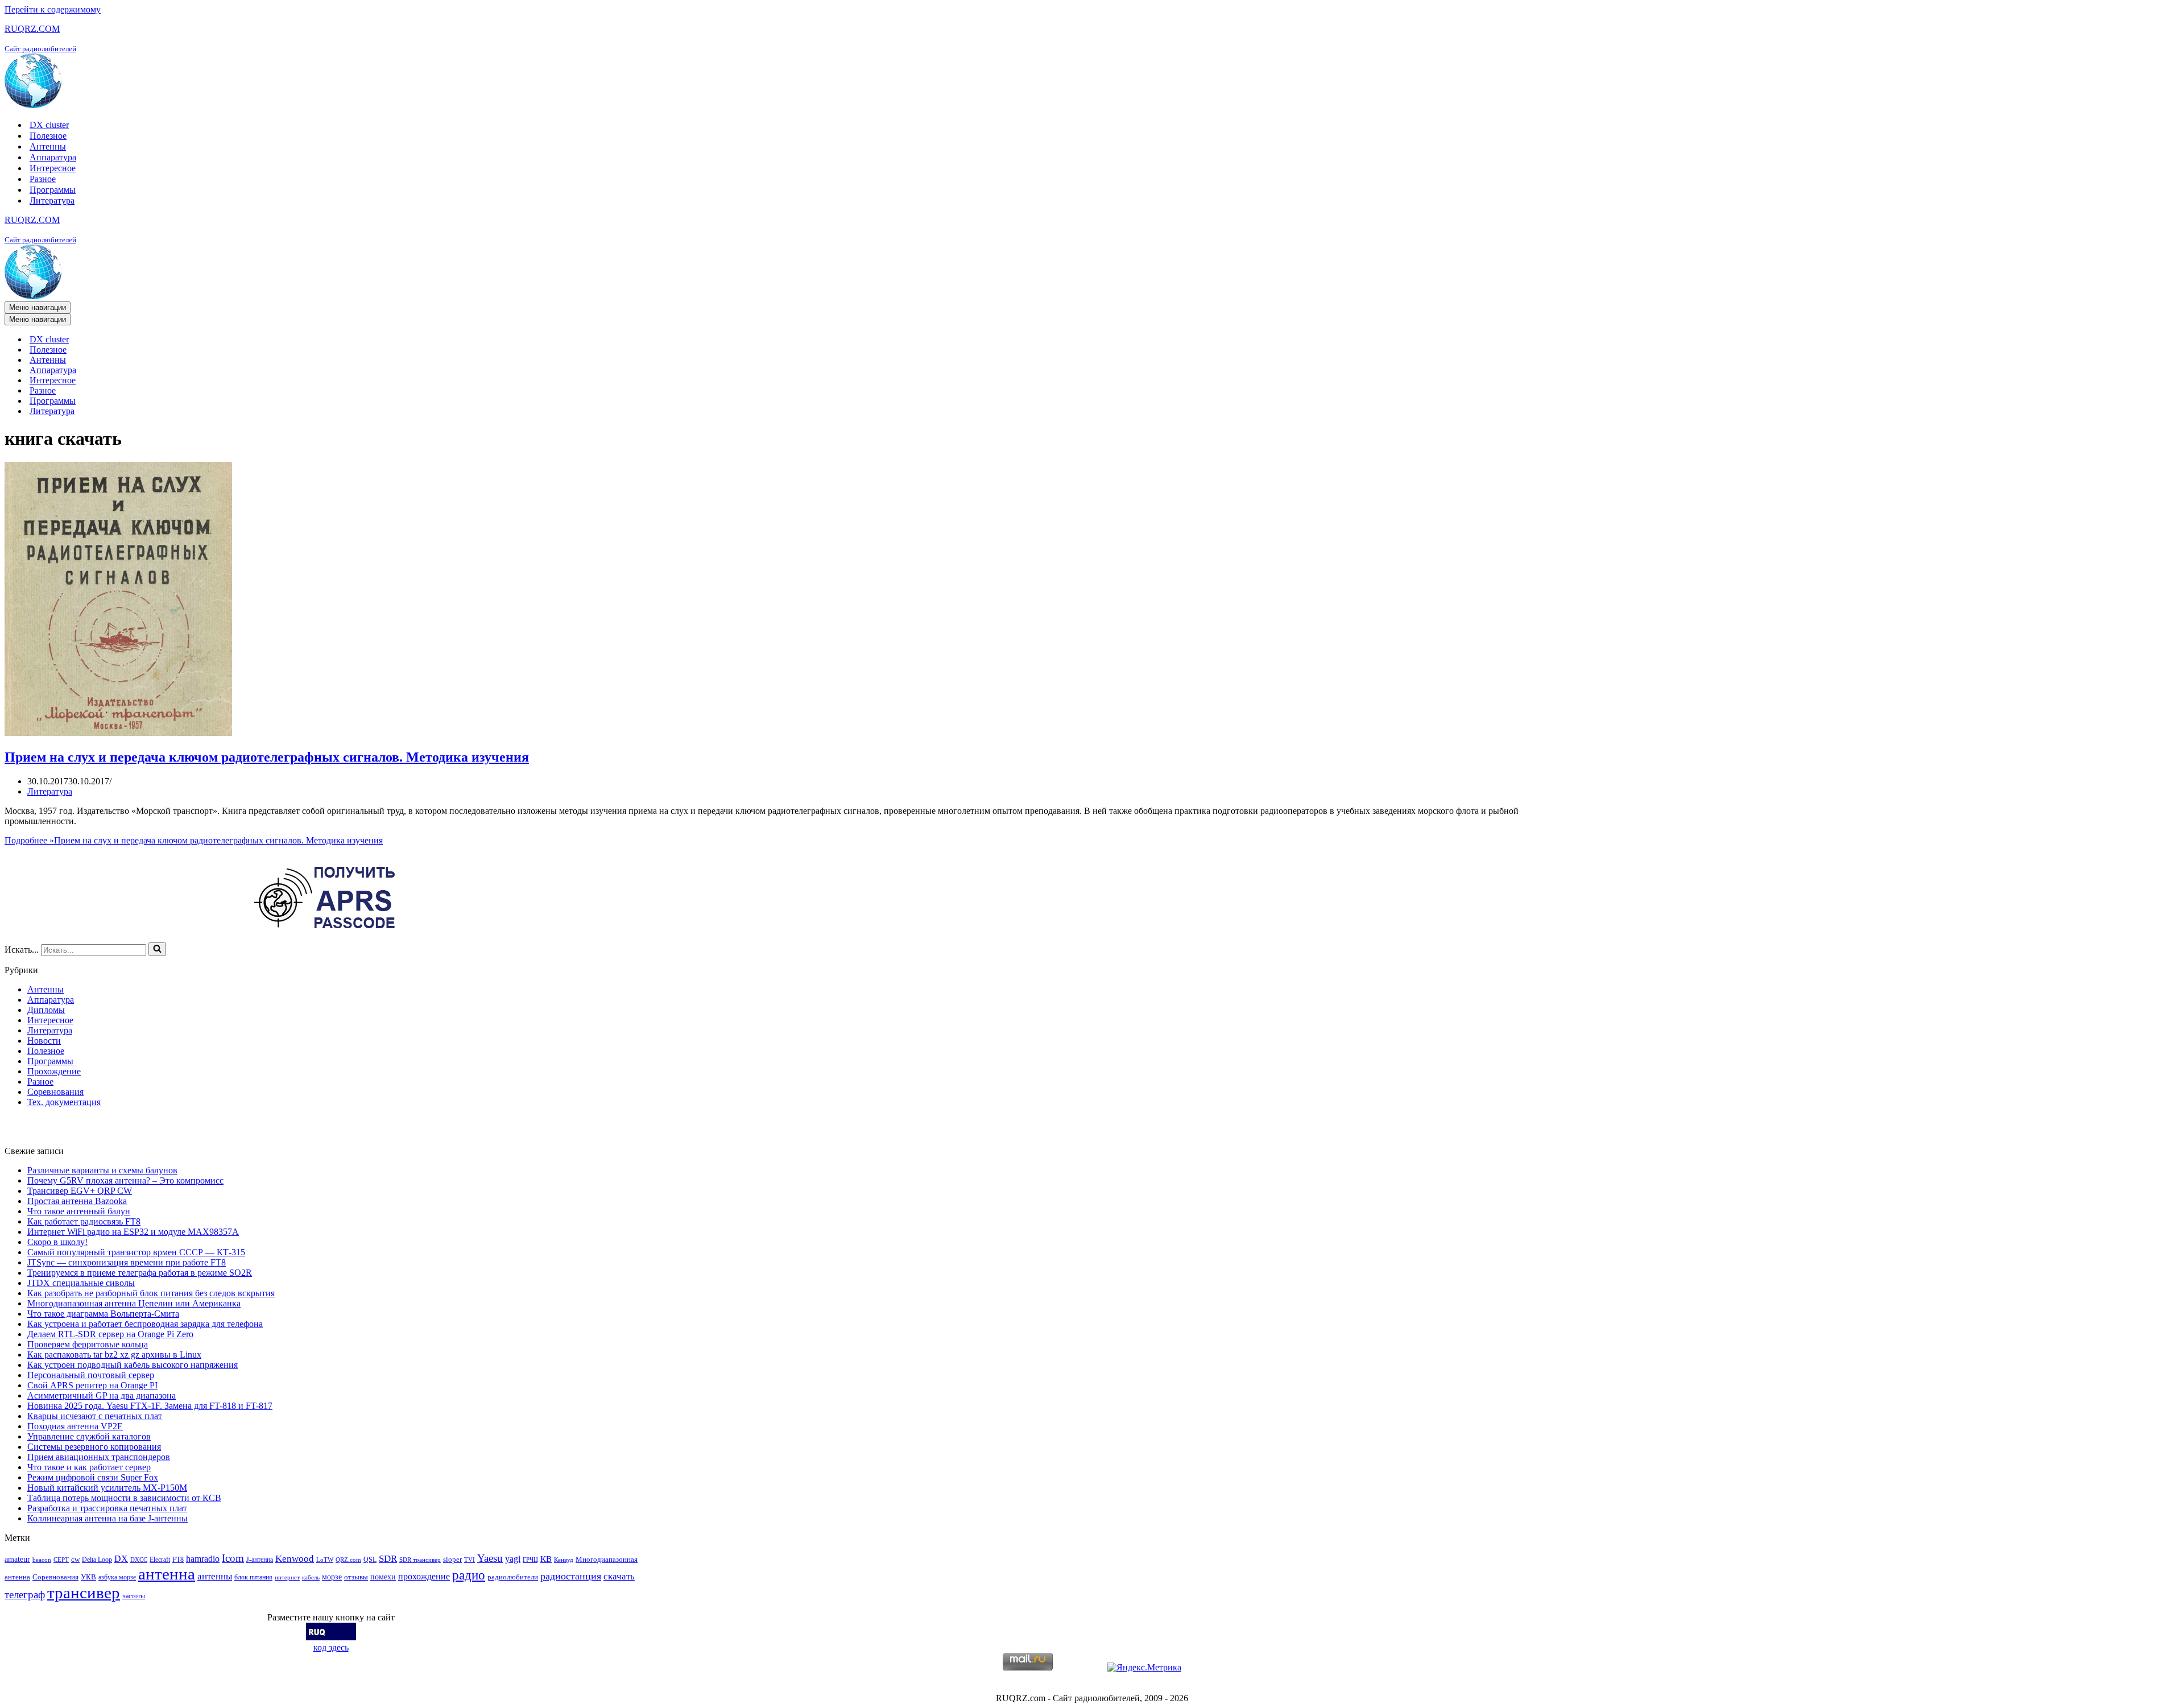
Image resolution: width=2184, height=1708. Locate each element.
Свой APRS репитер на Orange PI (92, 1385)
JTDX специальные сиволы (81, 1283)
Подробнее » (194, 840)
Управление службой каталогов (89, 1436)
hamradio (203, 1559)
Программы (53, 190)
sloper (452, 1559)
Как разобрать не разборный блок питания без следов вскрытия (151, 1293)
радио (469, 1575)
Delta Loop (97, 1560)
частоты (134, 1596)
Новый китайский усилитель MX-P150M (107, 1488)
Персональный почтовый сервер (91, 1375)
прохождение (424, 1576)
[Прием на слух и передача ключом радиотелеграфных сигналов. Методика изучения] (118, 733)
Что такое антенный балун (79, 1211)
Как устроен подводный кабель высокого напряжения (133, 1365)
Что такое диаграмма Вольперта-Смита (103, 1314)
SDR (388, 1559)
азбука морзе (117, 1577)
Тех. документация (64, 1102)
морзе (332, 1577)
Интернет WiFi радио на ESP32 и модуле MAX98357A (133, 1232)
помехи (383, 1577)
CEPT (61, 1560)
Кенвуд (564, 1560)
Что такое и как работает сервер (89, 1467)
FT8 (178, 1560)
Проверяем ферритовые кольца (88, 1344)
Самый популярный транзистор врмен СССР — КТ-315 (136, 1252)
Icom (233, 1558)
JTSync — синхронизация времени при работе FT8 (127, 1262)
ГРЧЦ (530, 1560)
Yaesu (490, 1558)
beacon (42, 1560)
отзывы (356, 1577)
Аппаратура (53, 157)
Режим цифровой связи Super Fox (93, 1477)
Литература (52, 200)
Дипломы (46, 1010)
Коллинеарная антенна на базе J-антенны (107, 1518)
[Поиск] (157, 949)
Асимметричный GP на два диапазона (102, 1395)
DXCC (139, 1560)
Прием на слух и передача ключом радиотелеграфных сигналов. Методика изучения (267, 757)
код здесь (331, 1647)
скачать (619, 1576)
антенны (215, 1576)
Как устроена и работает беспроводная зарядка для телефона (145, 1324)
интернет (287, 1577)
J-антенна (260, 1560)
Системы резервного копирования (94, 1447)
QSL (370, 1560)
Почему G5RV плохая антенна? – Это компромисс (125, 1180)
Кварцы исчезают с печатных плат (95, 1416)
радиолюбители (513, 1577)
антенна (167, 1574)
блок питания (253, 1577)
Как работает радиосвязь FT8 (84, 1221)
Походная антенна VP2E (75, 1426)
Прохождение (54, 1071)
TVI (470, 1560)
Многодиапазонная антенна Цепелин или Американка (134, 1303)
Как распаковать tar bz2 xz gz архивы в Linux (114, 1355)
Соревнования (55, 1092)
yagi (513, 1559)
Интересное (53, 168)
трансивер (84, 1593)
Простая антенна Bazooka (77, 1201)
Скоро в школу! (57, 1242)
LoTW (325, 1560)
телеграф (25, 1595)
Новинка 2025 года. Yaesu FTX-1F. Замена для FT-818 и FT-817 (150, 1406)
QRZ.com (348, 1560)
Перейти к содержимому (53, 9)
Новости (44, 1041)
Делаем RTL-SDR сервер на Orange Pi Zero (110, 1334)
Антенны (48, 146)
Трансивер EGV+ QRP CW (80, 1191)
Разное (43, 179)
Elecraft (160, 1560)
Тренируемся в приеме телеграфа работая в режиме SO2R (140, 1273)
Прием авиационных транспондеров (99, 1457)
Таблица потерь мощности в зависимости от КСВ (124, 1498)
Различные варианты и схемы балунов (102, 1170)
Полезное (48, 136)
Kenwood (295, 1559)
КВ (546, 1559)
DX (121, 1559)
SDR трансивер (420, 1560)
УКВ (88, 1577)
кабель (311, 1577)
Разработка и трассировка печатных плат (107, 1508)
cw (75, 1559)
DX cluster (49, 125)
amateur (17, 1559)
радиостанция (571, 1576)
